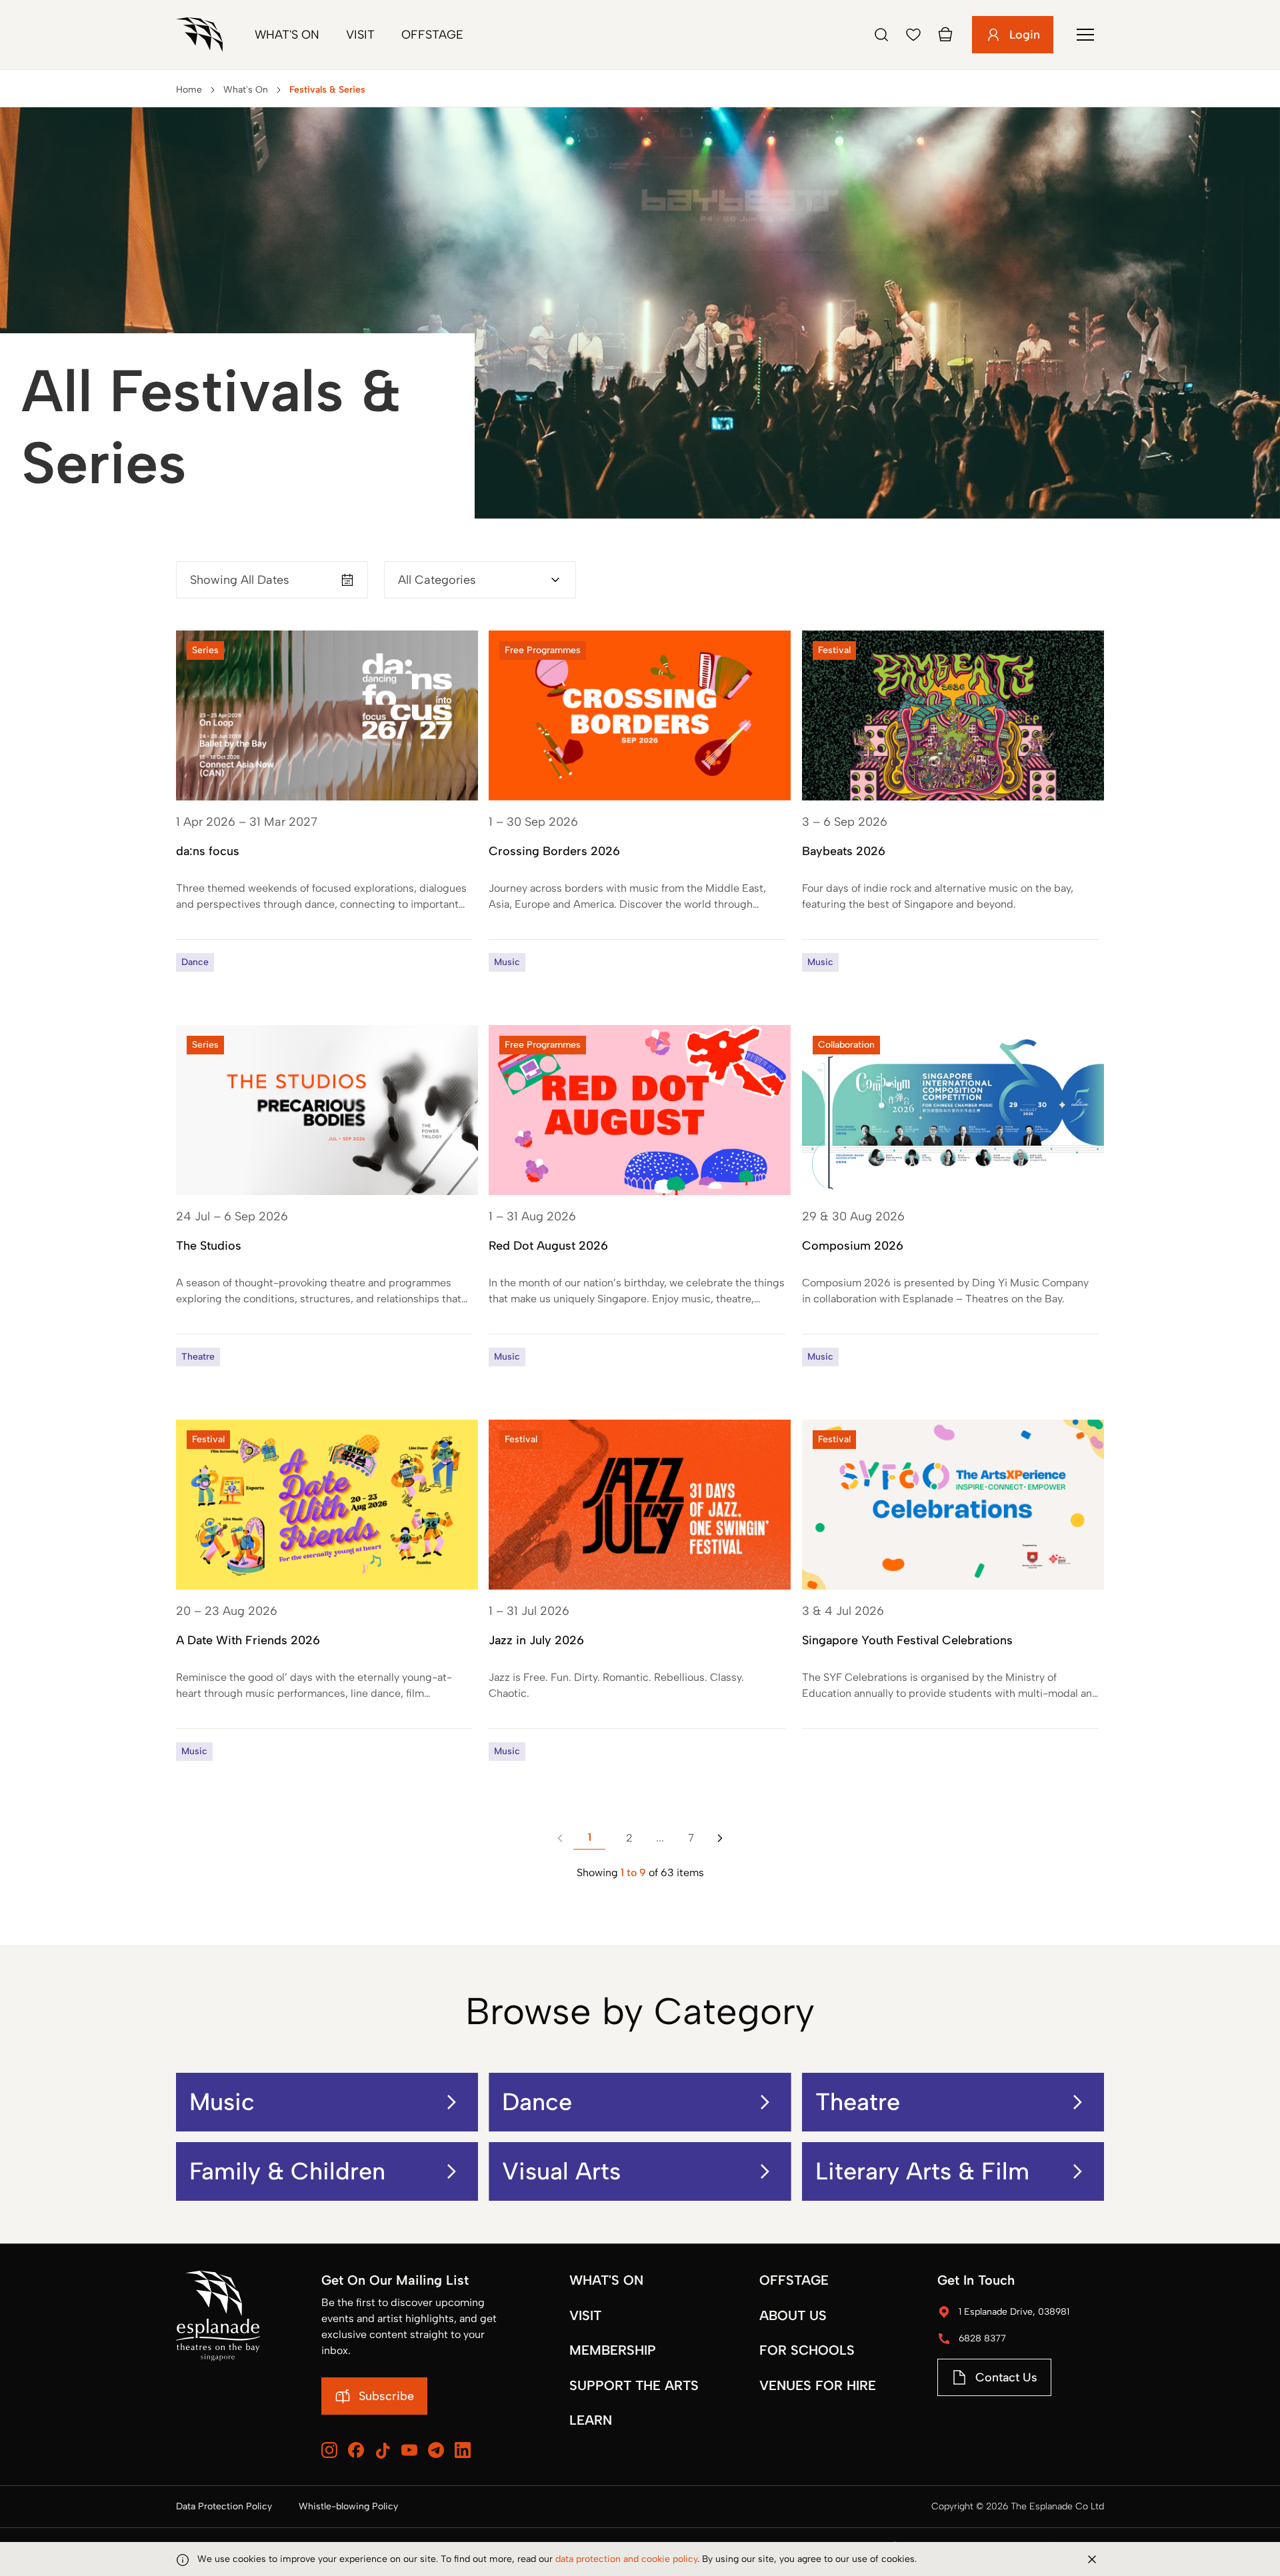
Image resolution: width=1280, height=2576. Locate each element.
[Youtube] (409, 2450)
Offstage (432, 35)
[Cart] (945, 35)
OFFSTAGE (794, 2280)
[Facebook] (356, 2450)
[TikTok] (383, 2451)
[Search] (881, 35)
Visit (360, 35)
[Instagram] (329, 2450)
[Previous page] (560, 1838)
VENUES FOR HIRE (818, 2385)
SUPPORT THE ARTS (634, 2385)
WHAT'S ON (606, 2280)
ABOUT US (793, 2315)
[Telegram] (436, 2450)
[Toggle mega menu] (1085, 35)
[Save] (913, 35)
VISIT (585, 2315)
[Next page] (720, 1838)
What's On (287, 35)
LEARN (591, 2420)
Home (189, 90)
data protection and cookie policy (626, 2559)
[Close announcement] (1092, 2559)
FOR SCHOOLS (807, 2350)
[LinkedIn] (463, 2450)
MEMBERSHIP (613, 2350)
